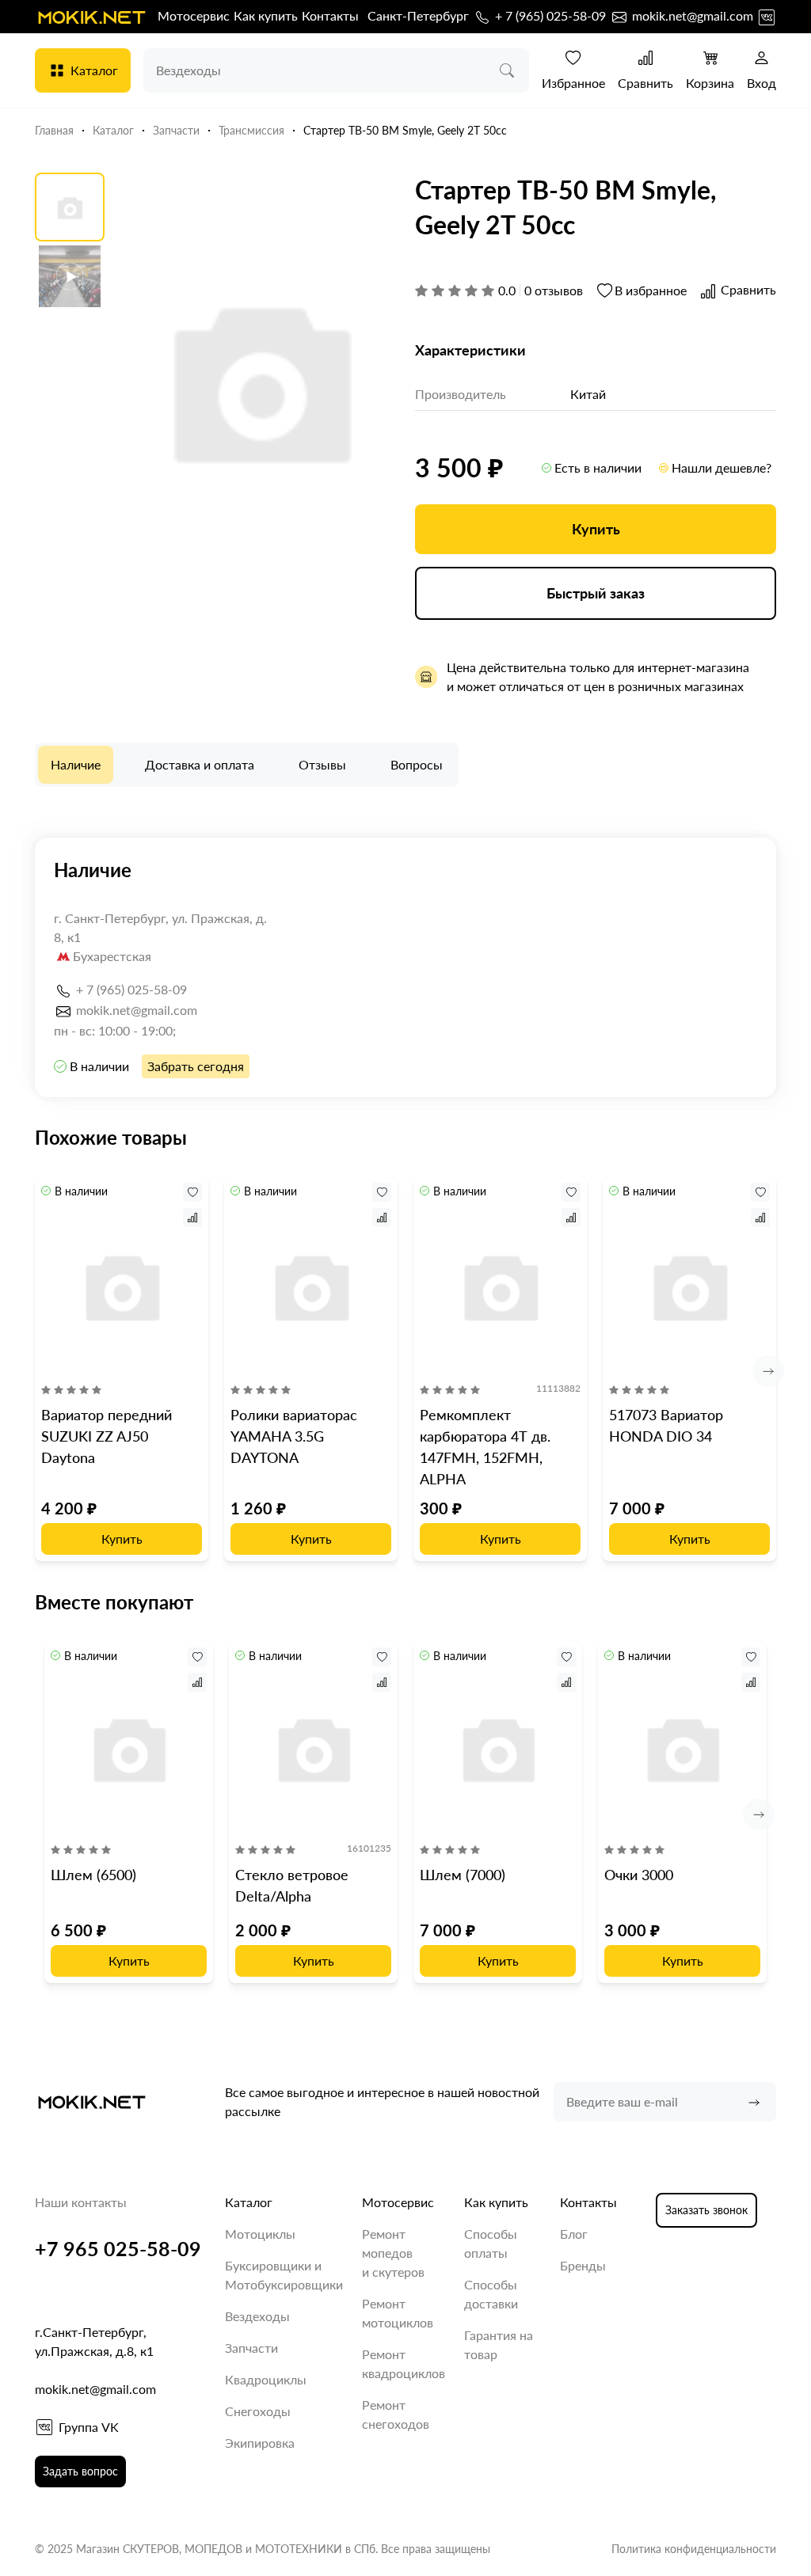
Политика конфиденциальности (694, 2549)
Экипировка (260, 2443)
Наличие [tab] (76, 764)
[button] (768, 1371)
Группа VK (89, 2427)
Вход (762, 83)
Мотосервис (194, 15)
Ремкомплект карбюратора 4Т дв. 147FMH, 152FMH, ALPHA (485, 1447)
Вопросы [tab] (417, 764)
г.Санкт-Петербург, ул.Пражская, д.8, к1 (94, 2341)
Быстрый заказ (596, 593)
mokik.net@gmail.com (691, 15)
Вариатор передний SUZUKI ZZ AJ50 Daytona (107, 1436)
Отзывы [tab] (322, 764)
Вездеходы (257, 2316)
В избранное (651, 290)
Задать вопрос (80, 2471)
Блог (574, 2234)
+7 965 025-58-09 (118, 2248)
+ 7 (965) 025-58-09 (549, 15)
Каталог (94, 70)
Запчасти (251, 2348)
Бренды (583, 2265)
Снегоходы (258, 2411)
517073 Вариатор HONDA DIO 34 (666, 1425)
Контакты (330, 15)
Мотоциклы (260, 2234)
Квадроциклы (266, 2379)
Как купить (266, 15)
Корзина (710, 83)
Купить (596, 529)
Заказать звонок (706, 2210)
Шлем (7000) (463, 1875)
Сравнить (645, 83)
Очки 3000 (639, 1875)
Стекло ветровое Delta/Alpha (292, 1885)
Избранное (573, 83)
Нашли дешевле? (722, 467)
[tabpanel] (405, 967)
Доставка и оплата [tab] (200, 764)
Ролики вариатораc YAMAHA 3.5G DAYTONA (294, 1436)
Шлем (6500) (93, 1875)
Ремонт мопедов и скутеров (393, 2253)
